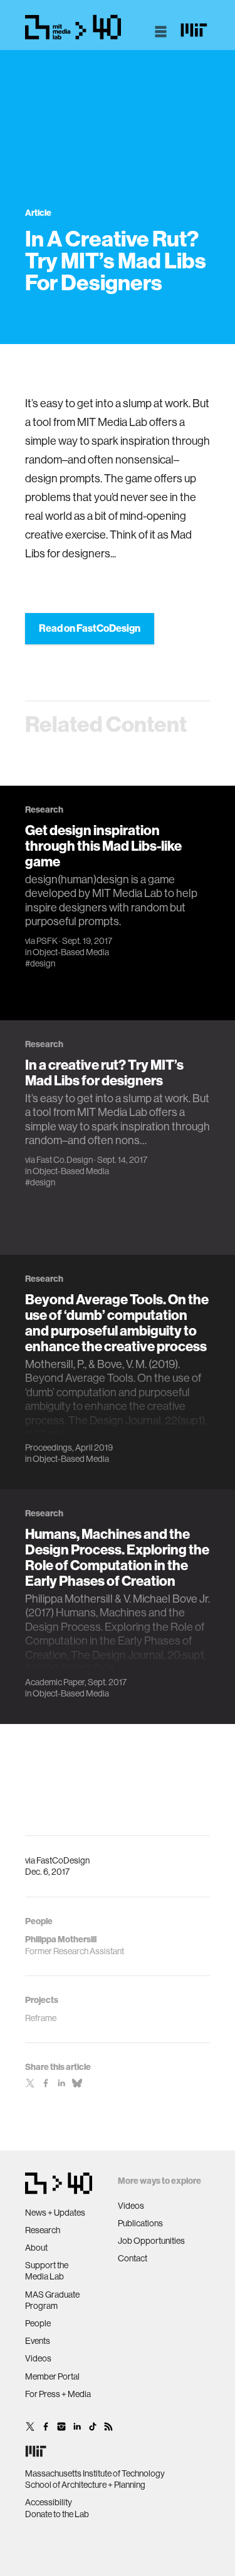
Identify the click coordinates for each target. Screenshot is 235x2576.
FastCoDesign (63, 1860)
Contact (133, 2258)
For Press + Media (58, 2394)
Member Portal (52, 2376)
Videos (38, 2358)
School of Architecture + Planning (85, 2485)
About (36, 2248)
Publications (140, 2223)
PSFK (47, 941)
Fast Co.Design (65, 1160)
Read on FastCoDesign (90, 628)
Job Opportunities (151, 2241)
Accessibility (49, 2502)
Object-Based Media (71, 952)
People (38, 2323)
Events (38, 2341)
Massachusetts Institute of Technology (95, 2473)
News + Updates (55, 2213)
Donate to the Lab (57, 2514)
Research (43, 2230)
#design (40, 963)
